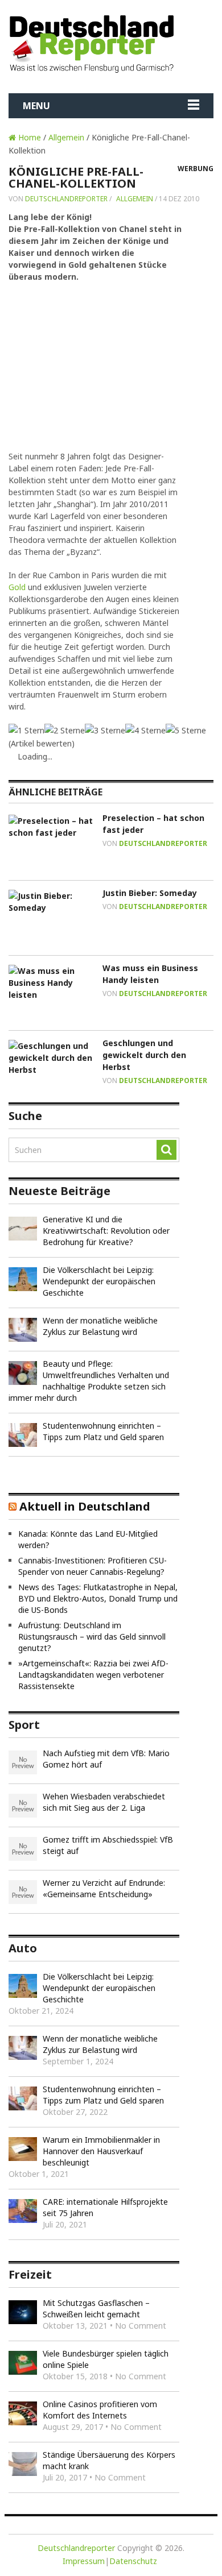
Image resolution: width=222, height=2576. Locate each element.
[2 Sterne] (65, 730)
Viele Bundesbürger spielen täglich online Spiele (106, 2359)
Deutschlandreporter (66, 199)
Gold (17, 587)
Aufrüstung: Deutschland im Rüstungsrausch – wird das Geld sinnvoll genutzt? (92, 1637)
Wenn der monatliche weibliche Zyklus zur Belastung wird (100, 1326)
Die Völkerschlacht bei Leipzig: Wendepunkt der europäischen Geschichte (99, 1281)
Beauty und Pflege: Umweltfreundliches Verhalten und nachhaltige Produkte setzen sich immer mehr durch (89, 1381)
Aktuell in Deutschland (85, 1506)
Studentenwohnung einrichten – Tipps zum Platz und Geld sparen (103, 1431)
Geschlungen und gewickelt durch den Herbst (144, 1055)
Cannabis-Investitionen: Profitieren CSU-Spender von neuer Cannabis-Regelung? (92, 1566)
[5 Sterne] (186, 730)
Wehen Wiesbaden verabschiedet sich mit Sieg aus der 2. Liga (104, 1802)
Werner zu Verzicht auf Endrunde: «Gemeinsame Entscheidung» (104, 1888)
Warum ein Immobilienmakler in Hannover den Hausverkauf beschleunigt (101, 2151)
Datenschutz (133, 2561)
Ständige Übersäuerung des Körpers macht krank (109, 2460)
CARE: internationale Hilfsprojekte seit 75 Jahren (105, 2207)
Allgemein (66, 137)
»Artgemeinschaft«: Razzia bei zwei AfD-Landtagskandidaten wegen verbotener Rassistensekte (93, 1675)
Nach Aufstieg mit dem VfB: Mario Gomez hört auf (106, 1759)
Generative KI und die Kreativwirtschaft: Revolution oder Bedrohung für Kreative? (106, 1231)
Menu (36, 106)
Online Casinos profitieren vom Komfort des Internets (100, 2410)
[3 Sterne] (105, 730)
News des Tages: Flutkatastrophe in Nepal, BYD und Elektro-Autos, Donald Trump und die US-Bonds (98, 1598)
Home (28, 137)
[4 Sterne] (145, 730)
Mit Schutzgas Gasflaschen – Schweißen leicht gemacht (96, 2309)
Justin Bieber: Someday (150, 893)
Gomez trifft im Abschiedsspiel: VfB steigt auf (108, 1845)
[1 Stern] (26, 730)
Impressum (84, 2561)
